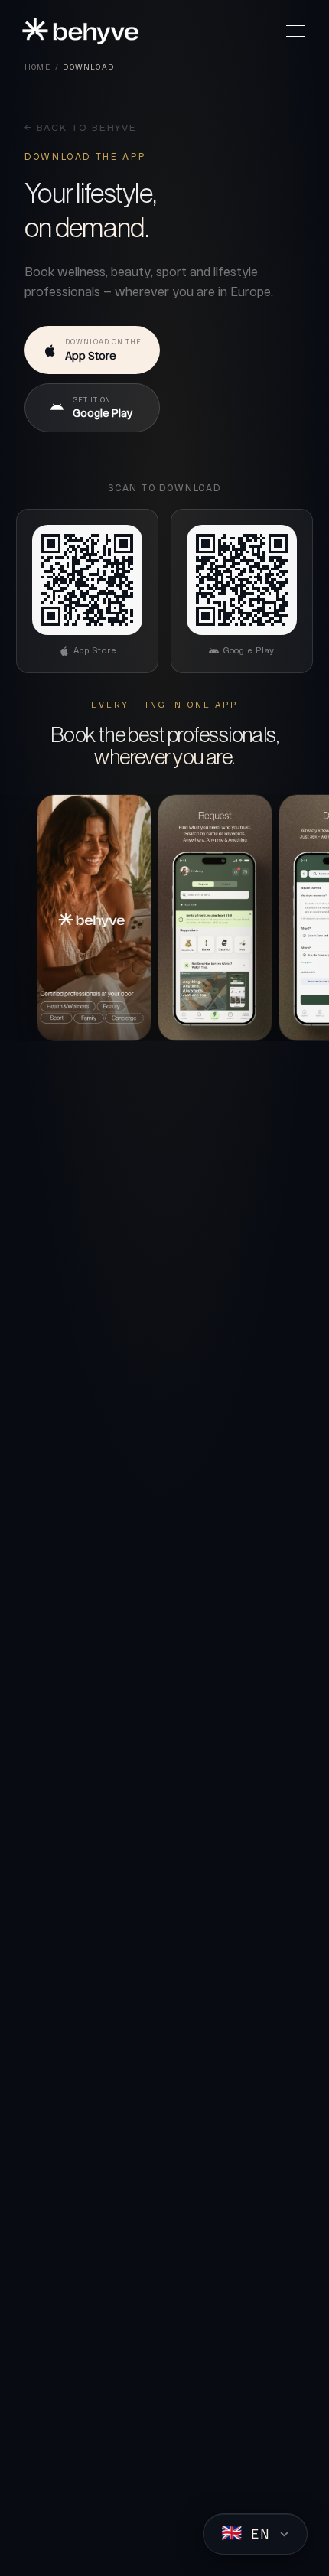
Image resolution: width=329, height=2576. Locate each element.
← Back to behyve (81, 129)
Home (37, 67)
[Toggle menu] (295, 31)
